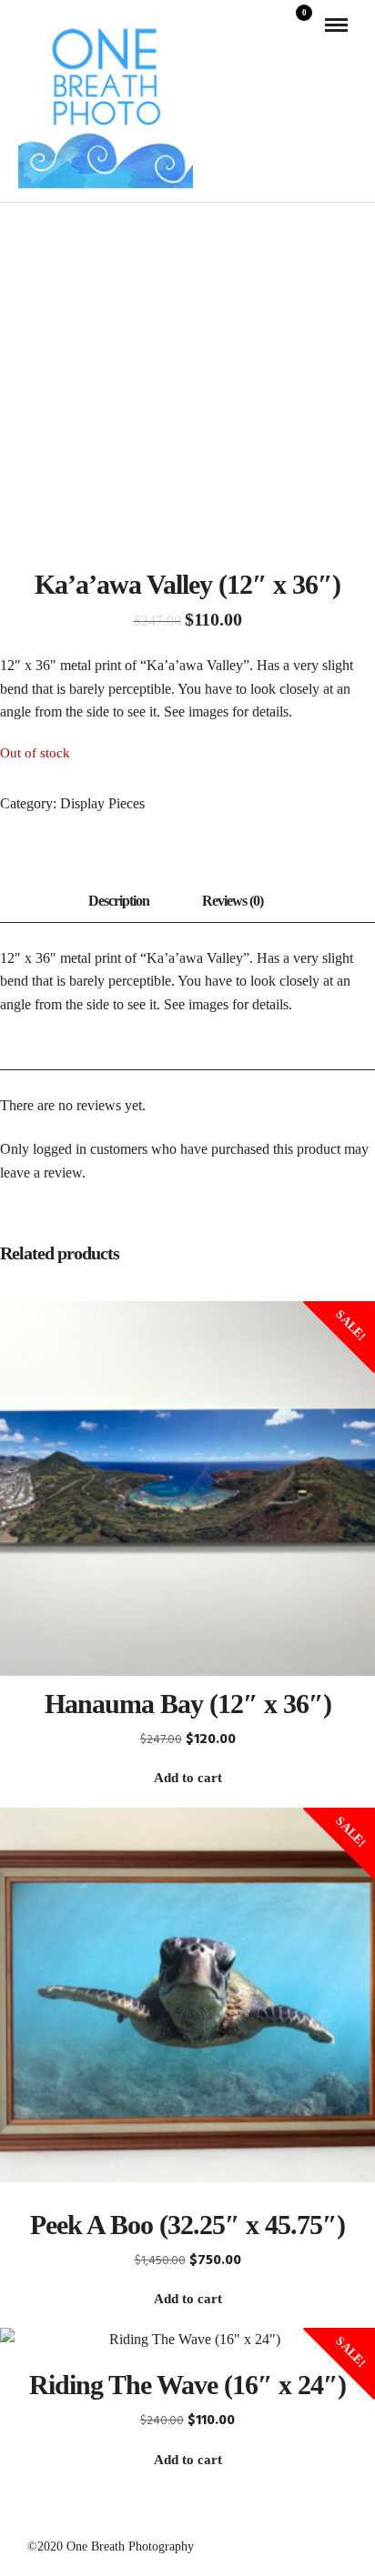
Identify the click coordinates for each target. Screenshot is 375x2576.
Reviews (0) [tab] (233, 901)
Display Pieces (102, 803)
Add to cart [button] (188, 1778)
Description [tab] (119, 901)
